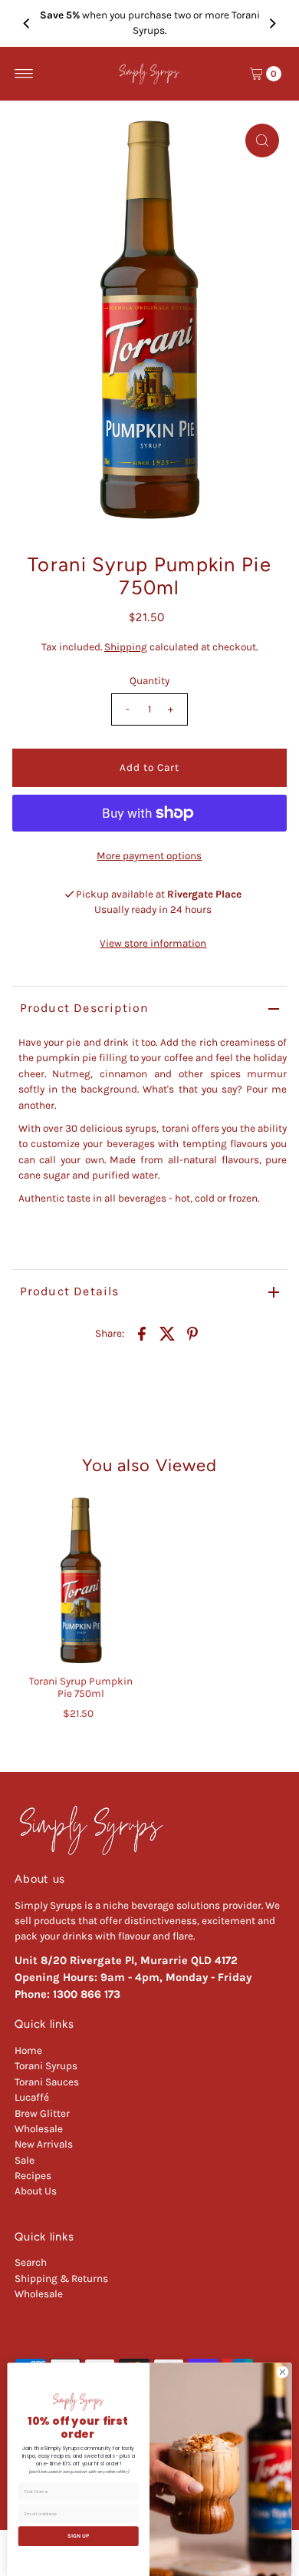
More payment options (149, 856)
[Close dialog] (283, 2372)
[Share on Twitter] (167, 1333)
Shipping (126, 647)
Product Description (85, 1008)
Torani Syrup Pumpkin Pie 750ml (81, 1687)
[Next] (272, 23)
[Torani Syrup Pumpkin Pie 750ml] (81, 1582)
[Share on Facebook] (142, 1333)
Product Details (70, 1291)
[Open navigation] (24, 74)
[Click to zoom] (262, 141)
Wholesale (39, 2129)
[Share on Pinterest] (192, 1333)
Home (28, 2050)
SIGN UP (78, 2536)
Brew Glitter (42, 2113)
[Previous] (27, 23)
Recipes (33, 2176)
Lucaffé (32, 2097)
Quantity (149, 681)
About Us (36, 2191)
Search (31, 2262)
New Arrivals (44, 2144)
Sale (25, 2160)
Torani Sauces (47, 2082)
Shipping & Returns (61, 2278)
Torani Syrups (46, 2066)
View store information (153, 943)
